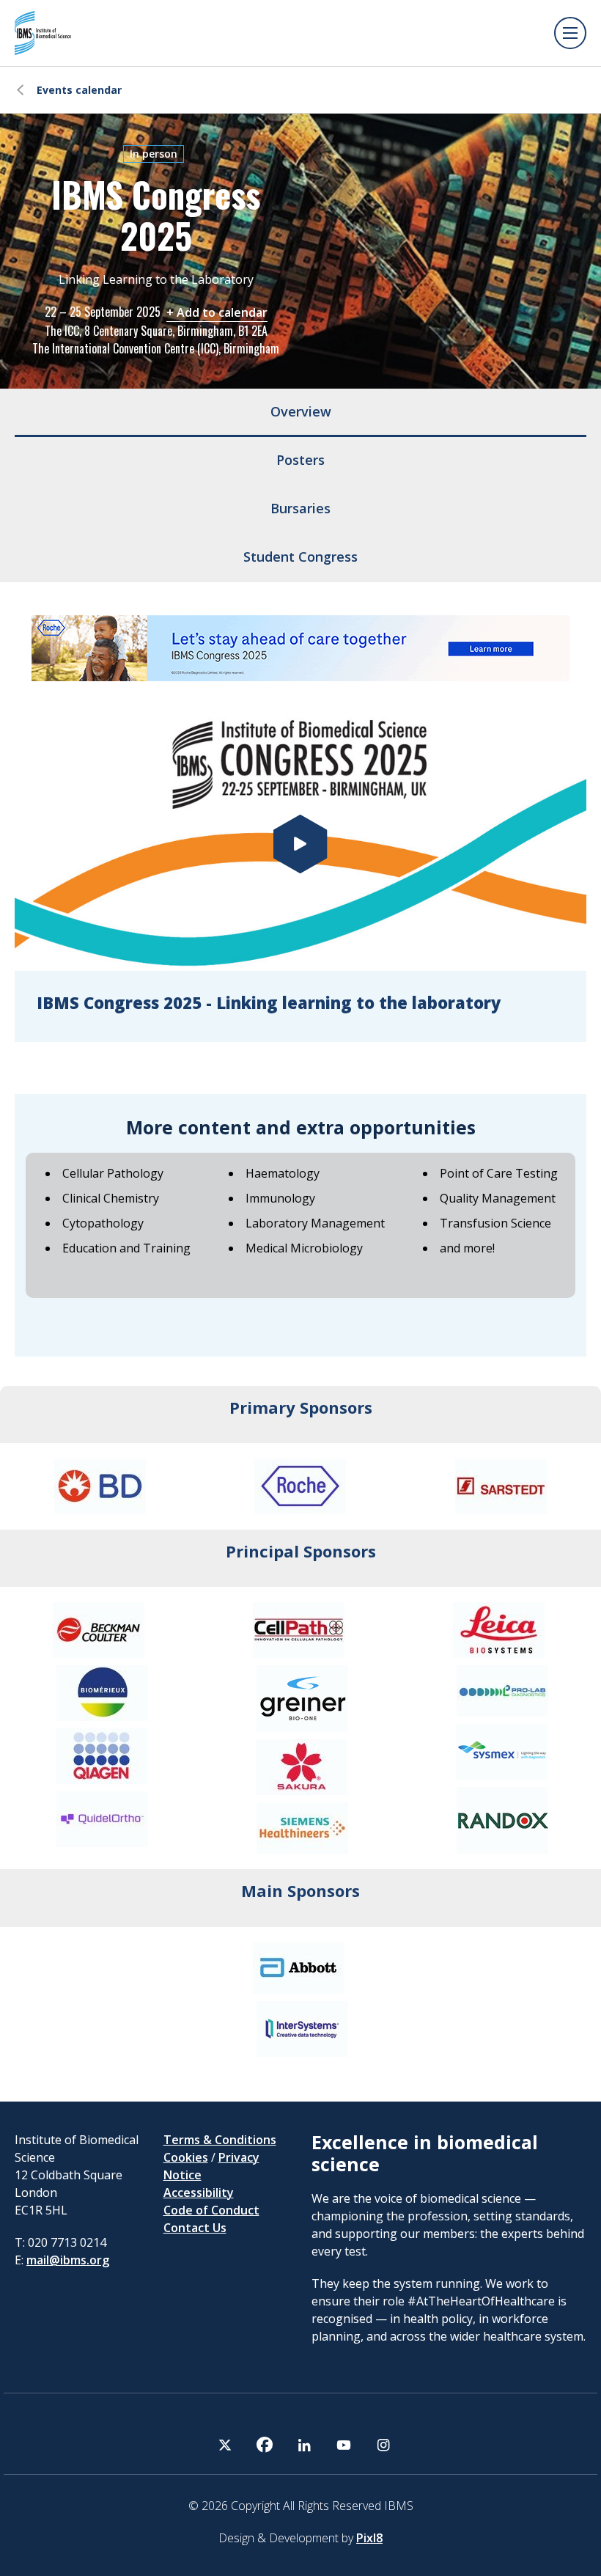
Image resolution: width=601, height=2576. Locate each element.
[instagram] (383, 2445)
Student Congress (300, 557)
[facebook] (265, 2445)
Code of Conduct (211, 2210)
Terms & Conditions (220, 2140)
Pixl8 (369, 2538)
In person (154, 154)
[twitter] (225, 2445)
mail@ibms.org (68, 2260)
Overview (301, 411)
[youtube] (344, 2445)
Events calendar (79, 90)
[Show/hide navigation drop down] (570, 33)
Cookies (186, 2157)
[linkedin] (304, 2445)
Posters (300, 460)
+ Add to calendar (217, 312)
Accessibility (199, 2192)
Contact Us (195, 2228)
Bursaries (300, 508)
